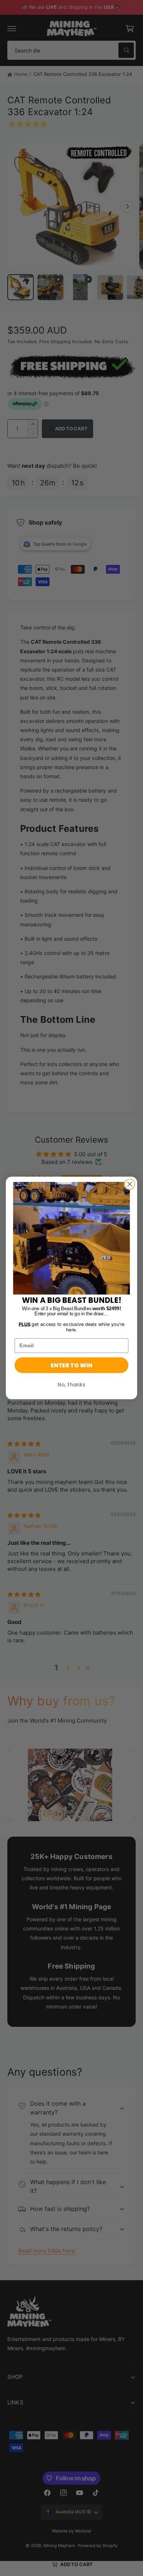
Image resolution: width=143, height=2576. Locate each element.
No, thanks (71, 1385)
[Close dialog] (130, 1184)
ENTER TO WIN (71, 1365)
